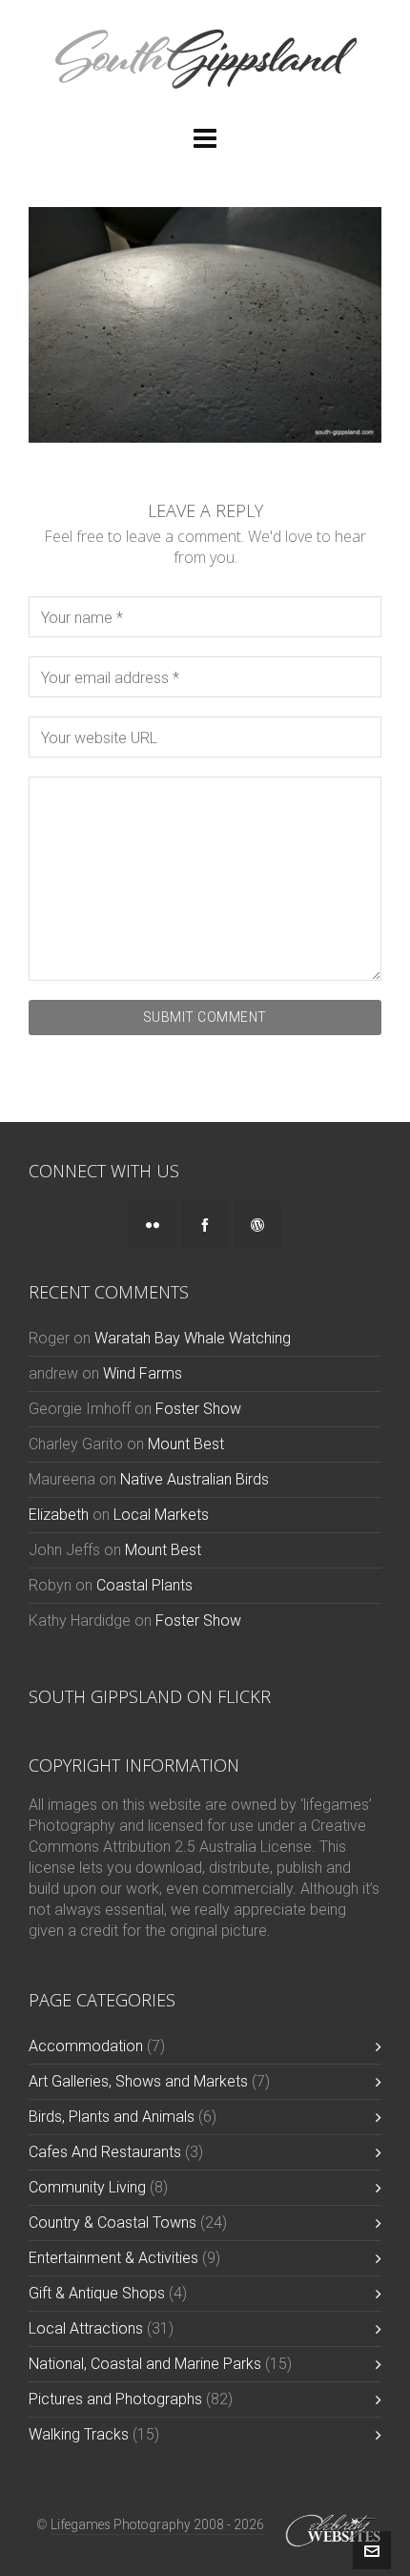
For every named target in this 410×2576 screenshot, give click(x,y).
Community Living (87, 2187)
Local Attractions (86, 2328)
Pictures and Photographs (115, 2399)
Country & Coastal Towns (113, 2223)
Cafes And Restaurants (105, 2152)
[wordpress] (257, 1224)
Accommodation (86, 2046)
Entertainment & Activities (113, 2258)
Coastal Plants (144, 1585)
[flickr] (153, 1224)
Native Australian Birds (195, 1479)
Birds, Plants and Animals (112, 2117)
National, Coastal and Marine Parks (145, 2364)
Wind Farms (143, 1373)
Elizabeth (59, 1515)
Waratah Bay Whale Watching (193, 1338)
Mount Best (186, 1444)
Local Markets (161, 1515)
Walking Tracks (79, 2434)
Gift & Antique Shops (97, 2293)
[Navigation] (205, 139)
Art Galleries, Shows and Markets (138, 2081)
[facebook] (205, 1224)
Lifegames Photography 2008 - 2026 (157, 2524)
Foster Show (198, 1409)
